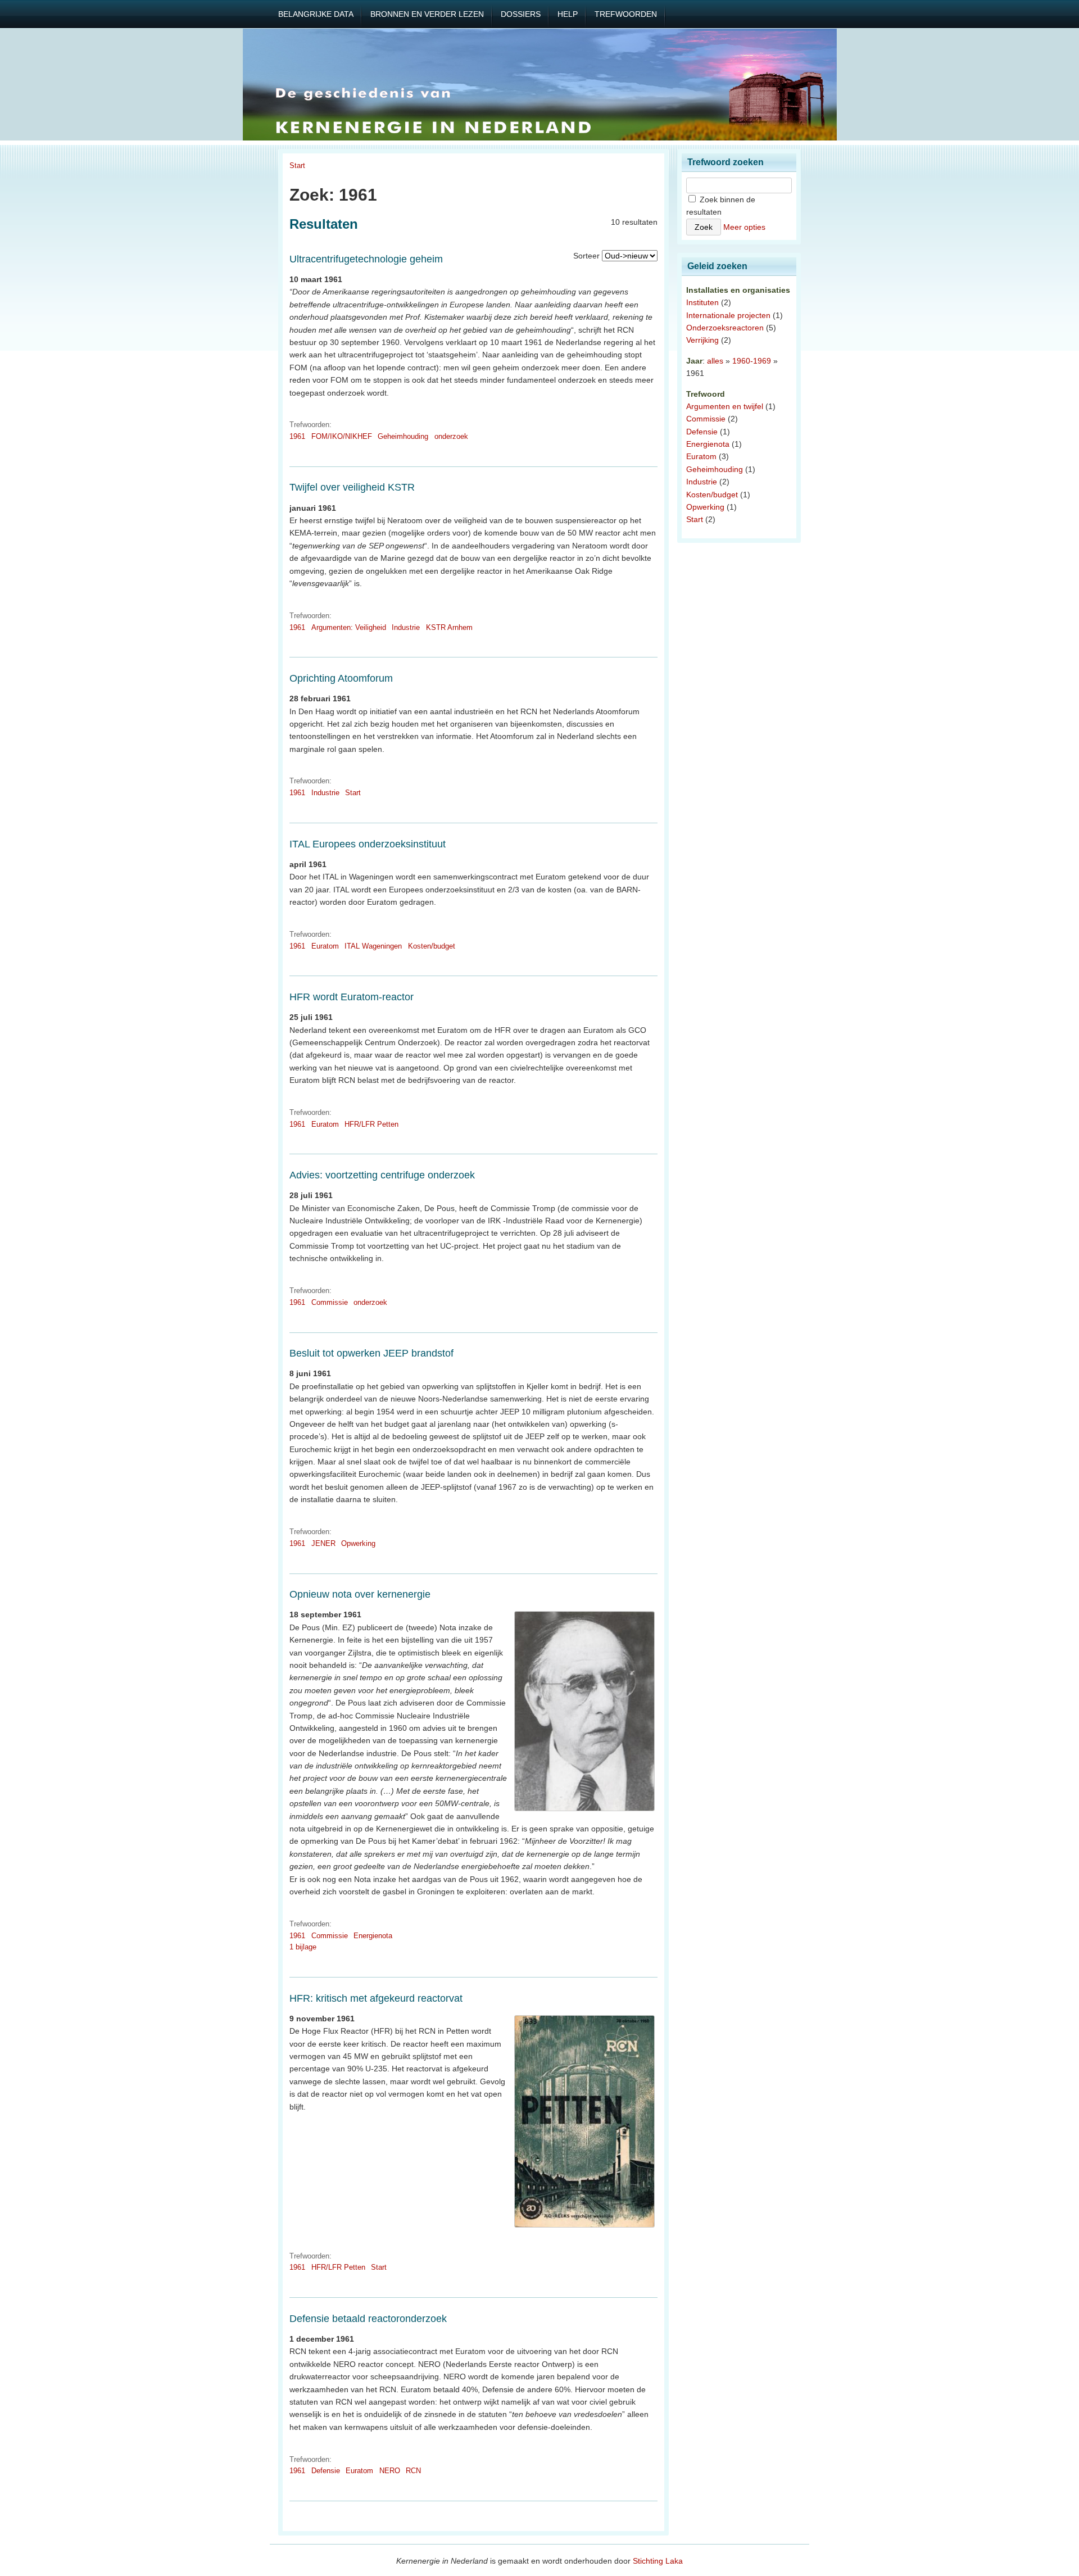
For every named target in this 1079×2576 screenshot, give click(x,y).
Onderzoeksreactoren (725, 328)
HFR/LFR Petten (371, 1124)
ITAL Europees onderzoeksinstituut (368, 844)
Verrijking (702, 340)
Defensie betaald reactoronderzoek (368, 2319)
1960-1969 (752, 361)
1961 (297, 436)
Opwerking (358, 1543)
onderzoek (451, 436)
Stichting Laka (658, 2561)
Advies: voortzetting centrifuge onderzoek (382, 1175)
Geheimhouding (403, 436)
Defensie (326, 2471)
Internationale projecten (728, 315)
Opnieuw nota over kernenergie (360, 1594)
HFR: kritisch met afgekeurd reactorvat (376, 1998)
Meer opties (744, 227)
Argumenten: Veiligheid (349, 627)
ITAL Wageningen (373, 946)
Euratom (325, 946)
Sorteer (586, 256)
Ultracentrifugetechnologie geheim (366, 259)
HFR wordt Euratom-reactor (352, 997)
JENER (323, 1543)
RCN (413, 2471)
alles (715, 361)
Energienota (373, 1936)
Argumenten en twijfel (725, 406)
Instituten (702, 302)
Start (297, 165)
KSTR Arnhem (449, 627)
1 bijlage (303, 1947)
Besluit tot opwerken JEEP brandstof (371, 1353)
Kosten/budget (432, 946)
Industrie (406, 627)
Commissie (330, 1302)
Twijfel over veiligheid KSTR (352, 487)
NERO (390, 2471)
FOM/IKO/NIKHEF (342, 436)
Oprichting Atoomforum (341, 678)
